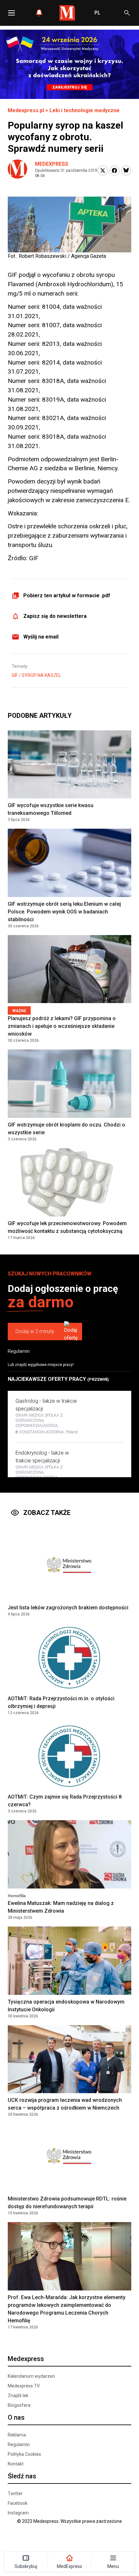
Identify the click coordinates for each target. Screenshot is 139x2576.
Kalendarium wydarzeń (31, 2376)
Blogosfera (19, 2405)
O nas (16, 2417)
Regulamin (19, 1351)
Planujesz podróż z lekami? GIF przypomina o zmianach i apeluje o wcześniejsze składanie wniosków (62, 1026)
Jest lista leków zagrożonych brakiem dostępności (68, 1608)
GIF (15, 675)
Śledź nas (22, 2476)
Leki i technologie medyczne (85, 110)
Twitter (15, 2493)
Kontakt (16, 2464)
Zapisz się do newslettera (55, 616)
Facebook (18, 2503)
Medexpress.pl (26, 110)
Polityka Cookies (24, 2454)
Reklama (17, 2435)
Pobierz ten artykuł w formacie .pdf (67, 595)
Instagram (18, 2513)
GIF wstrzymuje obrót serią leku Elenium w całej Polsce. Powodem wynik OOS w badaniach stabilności (64, 912)
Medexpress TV (24, 2386)
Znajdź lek (18, 2395)
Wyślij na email (41, 637)
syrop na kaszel (41, 675)
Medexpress (52, 164)
